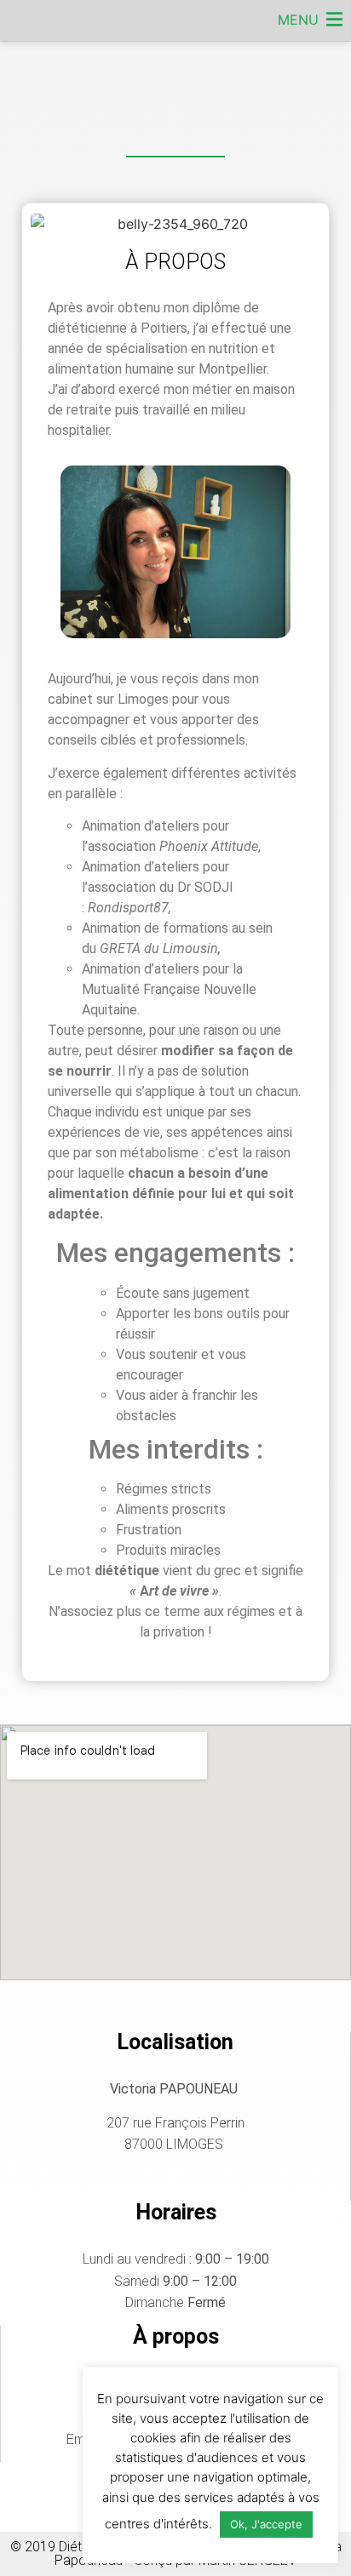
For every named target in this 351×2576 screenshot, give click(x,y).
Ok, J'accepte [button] (266, 2524)
